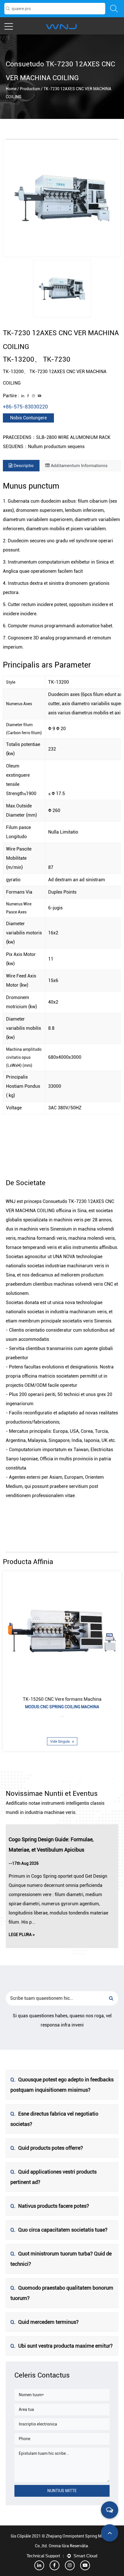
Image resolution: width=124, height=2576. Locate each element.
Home (11, 89)
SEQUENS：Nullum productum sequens (44, 447)
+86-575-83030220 (25, 407)
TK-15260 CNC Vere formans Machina (62, 1699)
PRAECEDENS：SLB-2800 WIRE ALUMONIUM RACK (57, 437)
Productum (30, 89)
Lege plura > (22, 1935)
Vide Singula (60, 1742)
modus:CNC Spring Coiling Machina (62, 1707)
